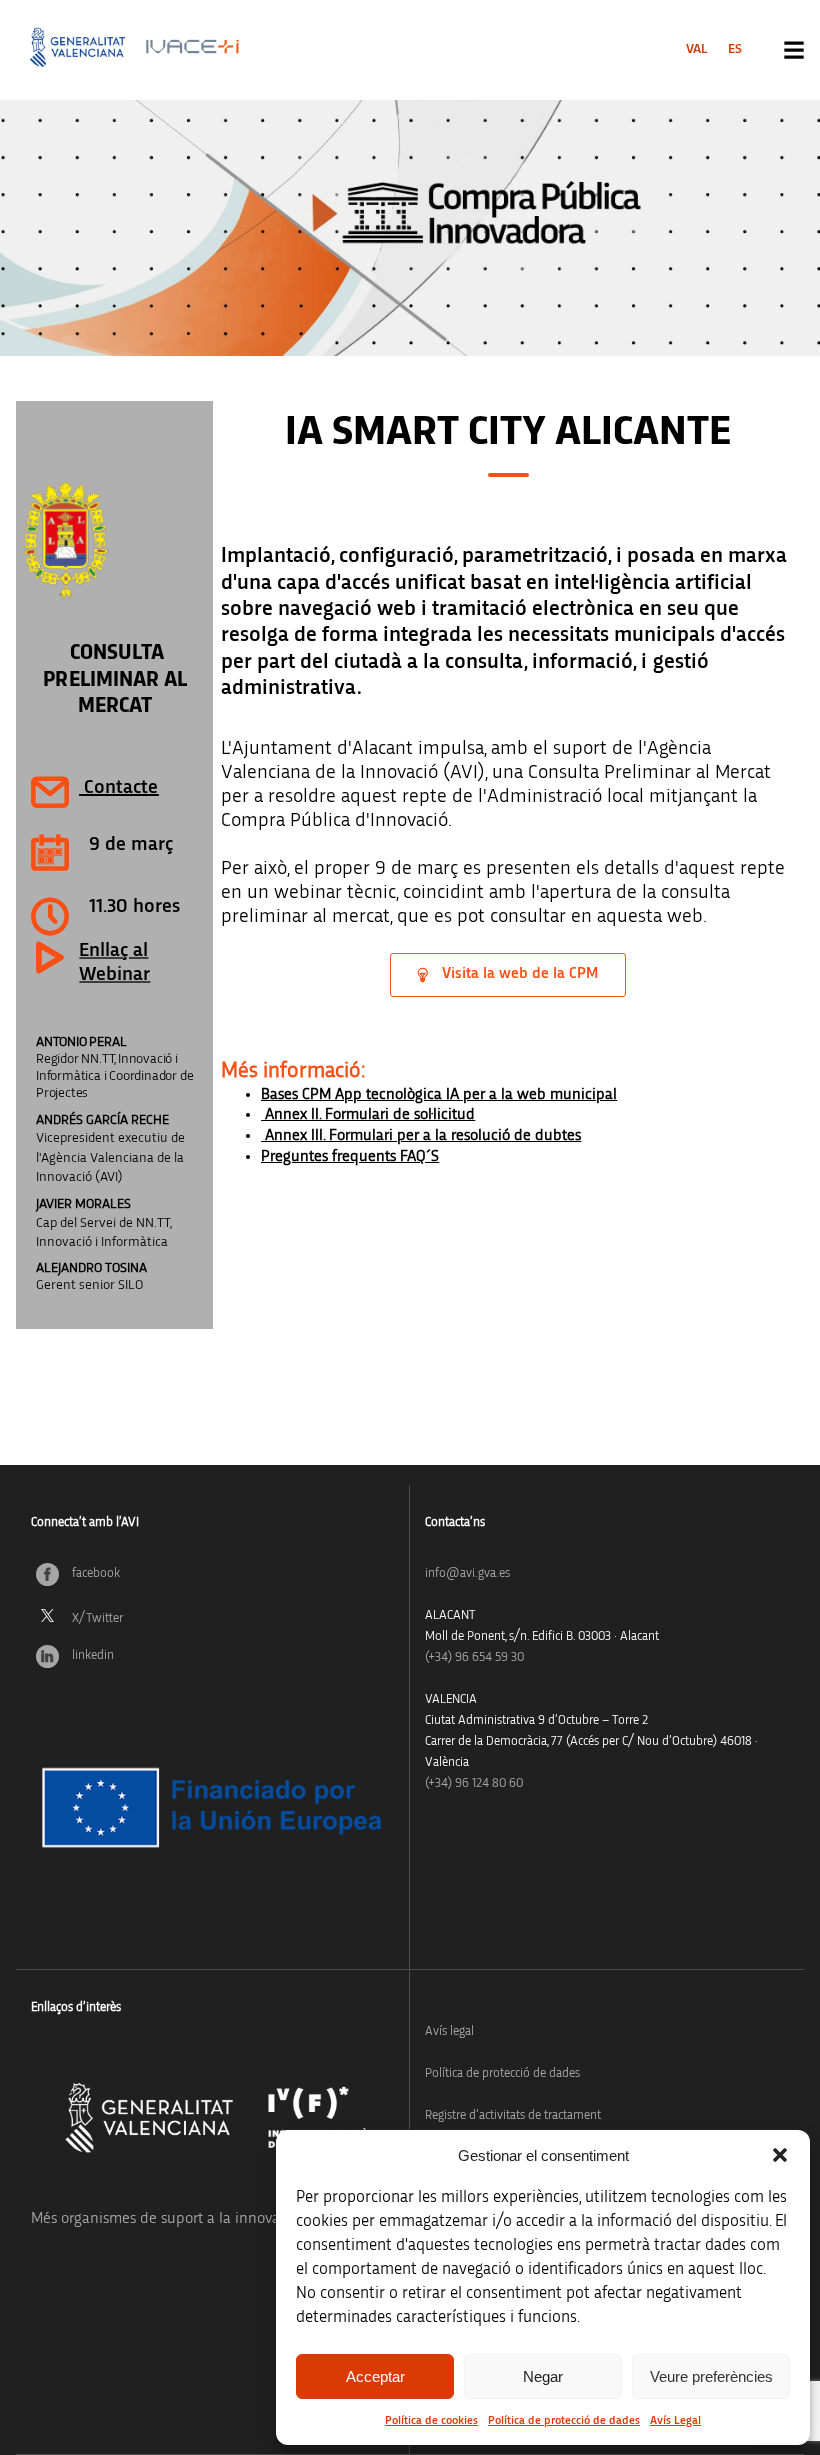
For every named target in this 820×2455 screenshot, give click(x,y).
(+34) (474, 1657)
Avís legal (449, 2031)
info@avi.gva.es (467, 1573)
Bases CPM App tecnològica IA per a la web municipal (439, 1094)
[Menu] (794, 50)
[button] (780, 2155)
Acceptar (375, 2376)
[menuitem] (697, 49)
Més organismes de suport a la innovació (165, 2218)
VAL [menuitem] (697, 49)
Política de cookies (431, 2420)
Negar (543, 2376)
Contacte (121, 787)
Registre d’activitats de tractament (513, 2115)
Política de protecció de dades (564, 2420)
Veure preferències (711, 2376)
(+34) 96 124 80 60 (474, 1783)
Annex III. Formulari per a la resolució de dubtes (421, 1135)
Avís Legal (675, 2420)
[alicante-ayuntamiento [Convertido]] (114, 541)
